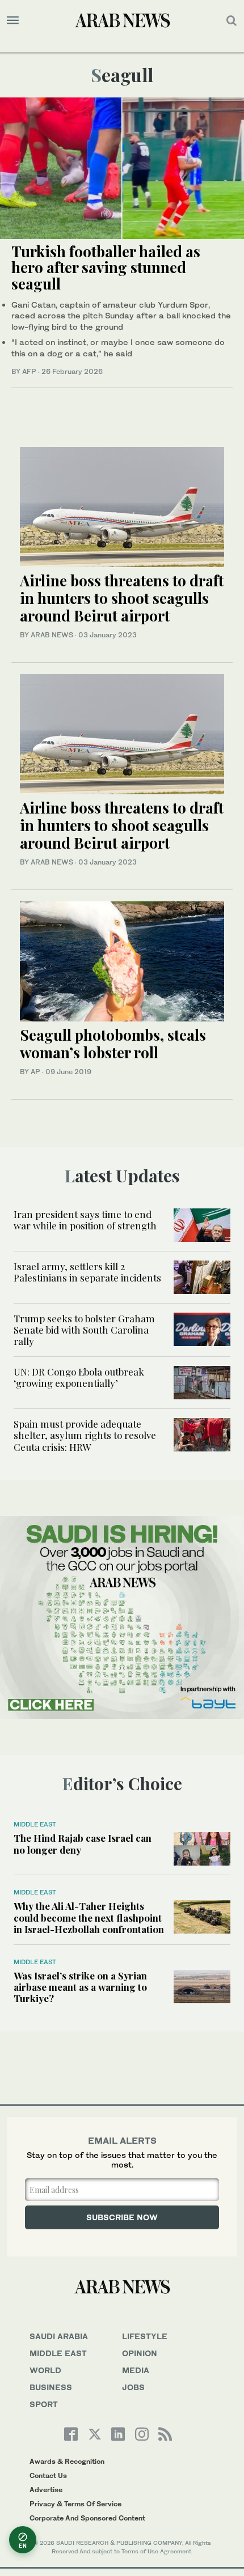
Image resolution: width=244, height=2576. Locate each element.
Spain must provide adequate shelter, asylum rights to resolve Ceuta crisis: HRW (85, 1435)
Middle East (35, 1824)
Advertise (46, 2490)
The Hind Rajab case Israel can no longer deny (83, 1843)
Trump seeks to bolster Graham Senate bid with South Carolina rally (84, 1330)
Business (51, 2387)
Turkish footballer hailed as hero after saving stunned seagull (106, 267)
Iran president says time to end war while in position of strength (85, 1220)
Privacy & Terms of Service (75, 2504)
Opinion (140, 2353)
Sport (44, 2404)
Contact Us (48, 2475)
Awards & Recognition (67, 2461)
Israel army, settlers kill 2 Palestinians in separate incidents (87, 1272)
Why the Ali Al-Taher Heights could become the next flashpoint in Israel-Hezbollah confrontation (89, 1917)
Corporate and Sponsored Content (87, 2518)
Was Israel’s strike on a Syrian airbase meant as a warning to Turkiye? (80, 1987)
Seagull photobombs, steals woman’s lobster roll (113, 1044)
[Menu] (13, 20)
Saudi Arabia (59, 2336)
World (45, 2370)
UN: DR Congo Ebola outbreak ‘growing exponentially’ (79, 1377)
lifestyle (145, 2336)
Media (136, 2370)
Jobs (133, 2387)
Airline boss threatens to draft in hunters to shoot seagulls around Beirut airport (122, 598)
